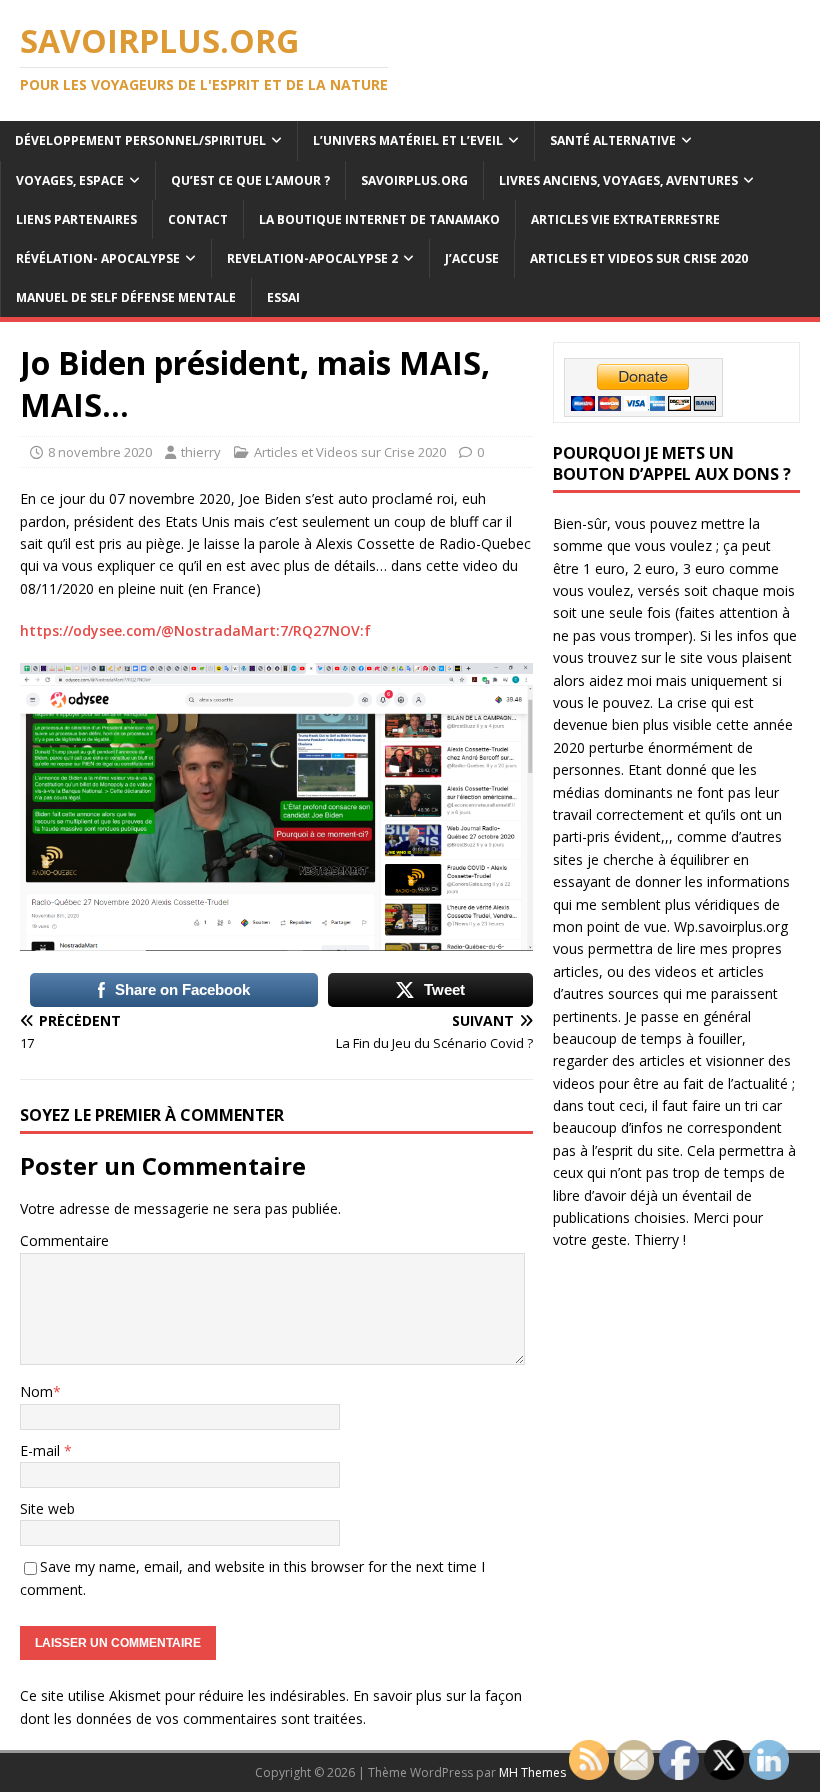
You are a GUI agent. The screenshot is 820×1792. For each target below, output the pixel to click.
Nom (36, 1391)
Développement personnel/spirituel (140, 140)
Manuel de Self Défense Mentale (126, 297)
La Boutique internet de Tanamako (379, 219)
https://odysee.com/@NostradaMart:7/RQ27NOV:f (195, 630)
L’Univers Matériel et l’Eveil (408, 140)
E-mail (42, 1450)
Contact (198, 219)
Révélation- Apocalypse (98, 258)
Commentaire (64, 1240)
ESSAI (283, 297)
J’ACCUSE (472, 258)
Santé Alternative (613, 140)
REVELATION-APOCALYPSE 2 (312, 258)
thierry (201, 452)
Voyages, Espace (70, 180)
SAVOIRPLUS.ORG (414, 180)
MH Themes (532, 1772)
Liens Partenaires (76, 219)
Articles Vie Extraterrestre (625, 219)
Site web (47, 1508)
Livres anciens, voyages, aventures (618, 180)
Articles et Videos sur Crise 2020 (639, 258)
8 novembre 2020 (100, 452)
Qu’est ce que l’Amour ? (250, 180)
